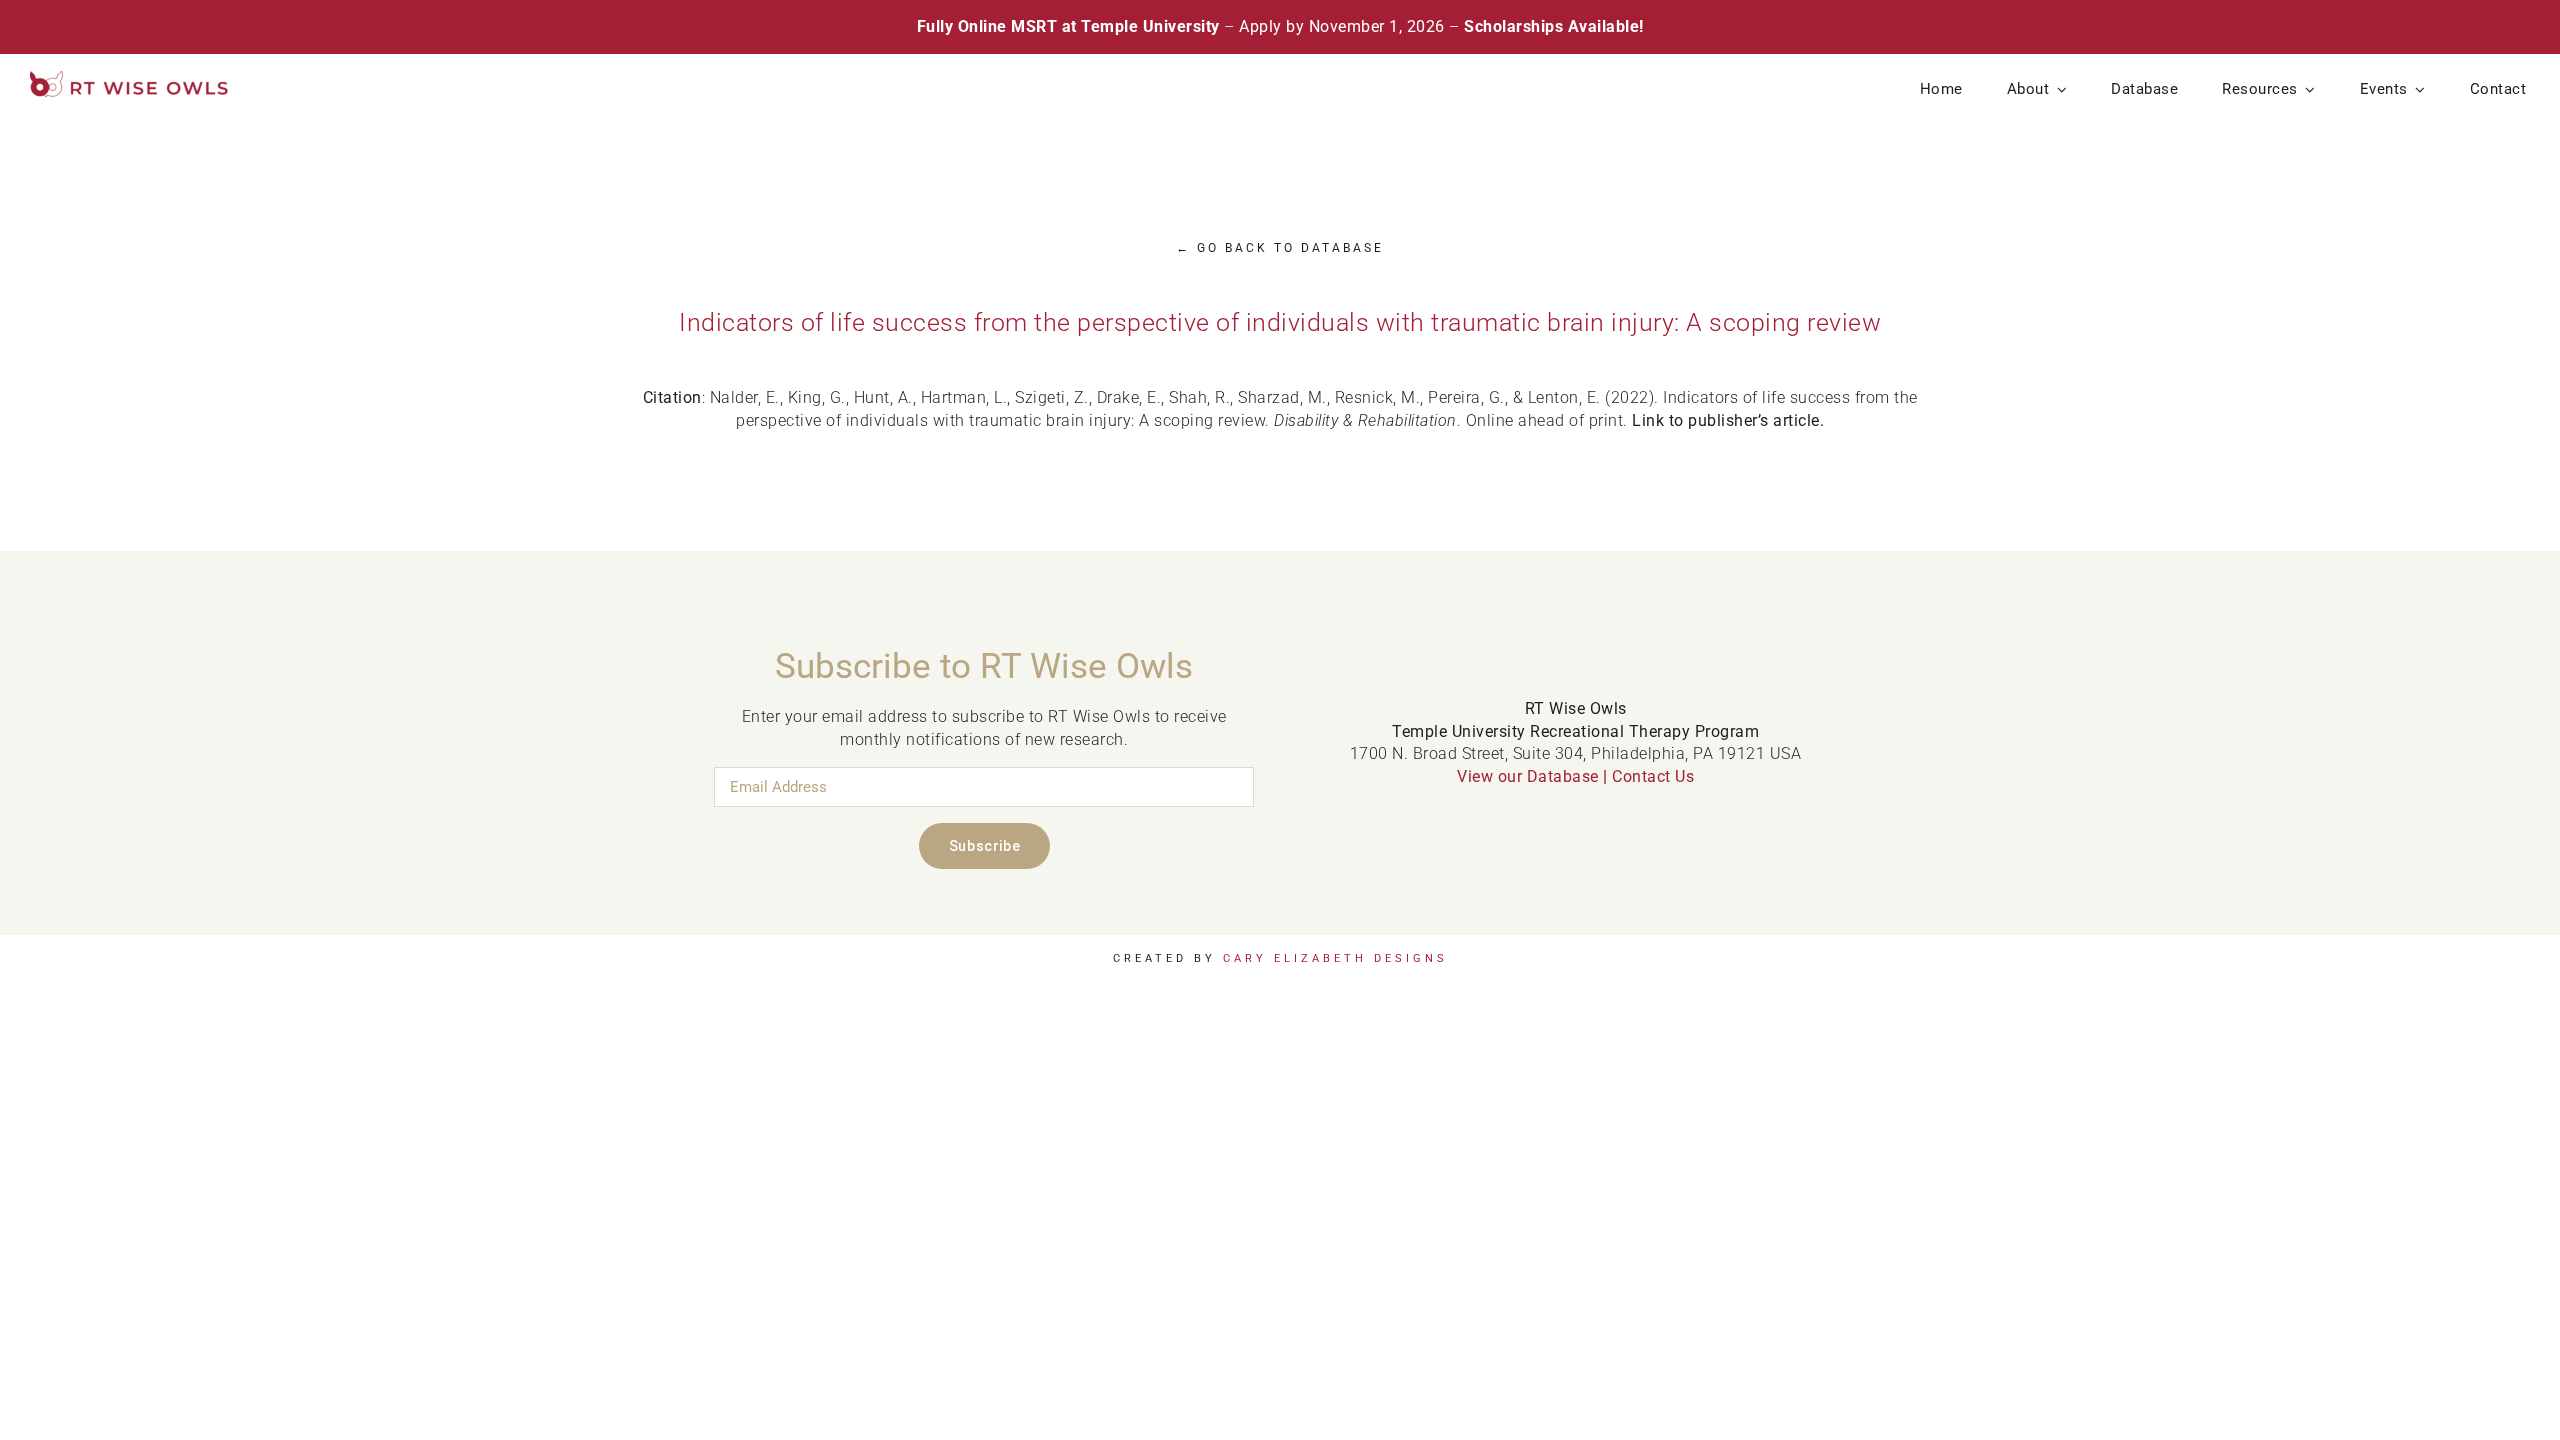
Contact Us (1653, 776)
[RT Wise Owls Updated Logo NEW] (130, 78)
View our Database (1528, 776)
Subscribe (984, 846)
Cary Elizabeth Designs (1335, 958)
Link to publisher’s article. (1728, 420)
